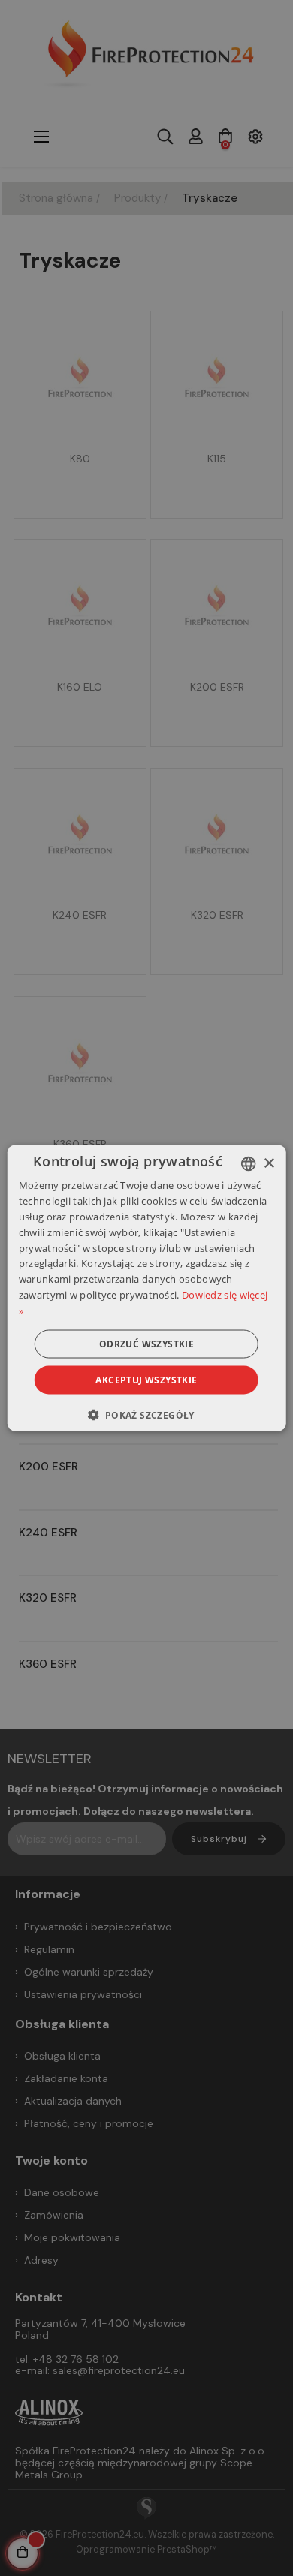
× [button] (269, 1163)
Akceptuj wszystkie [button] (146, 1379)
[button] (146, 1414)
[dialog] (147, 1288)
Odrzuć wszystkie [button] (146, 1343)
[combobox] (248, 1164)
